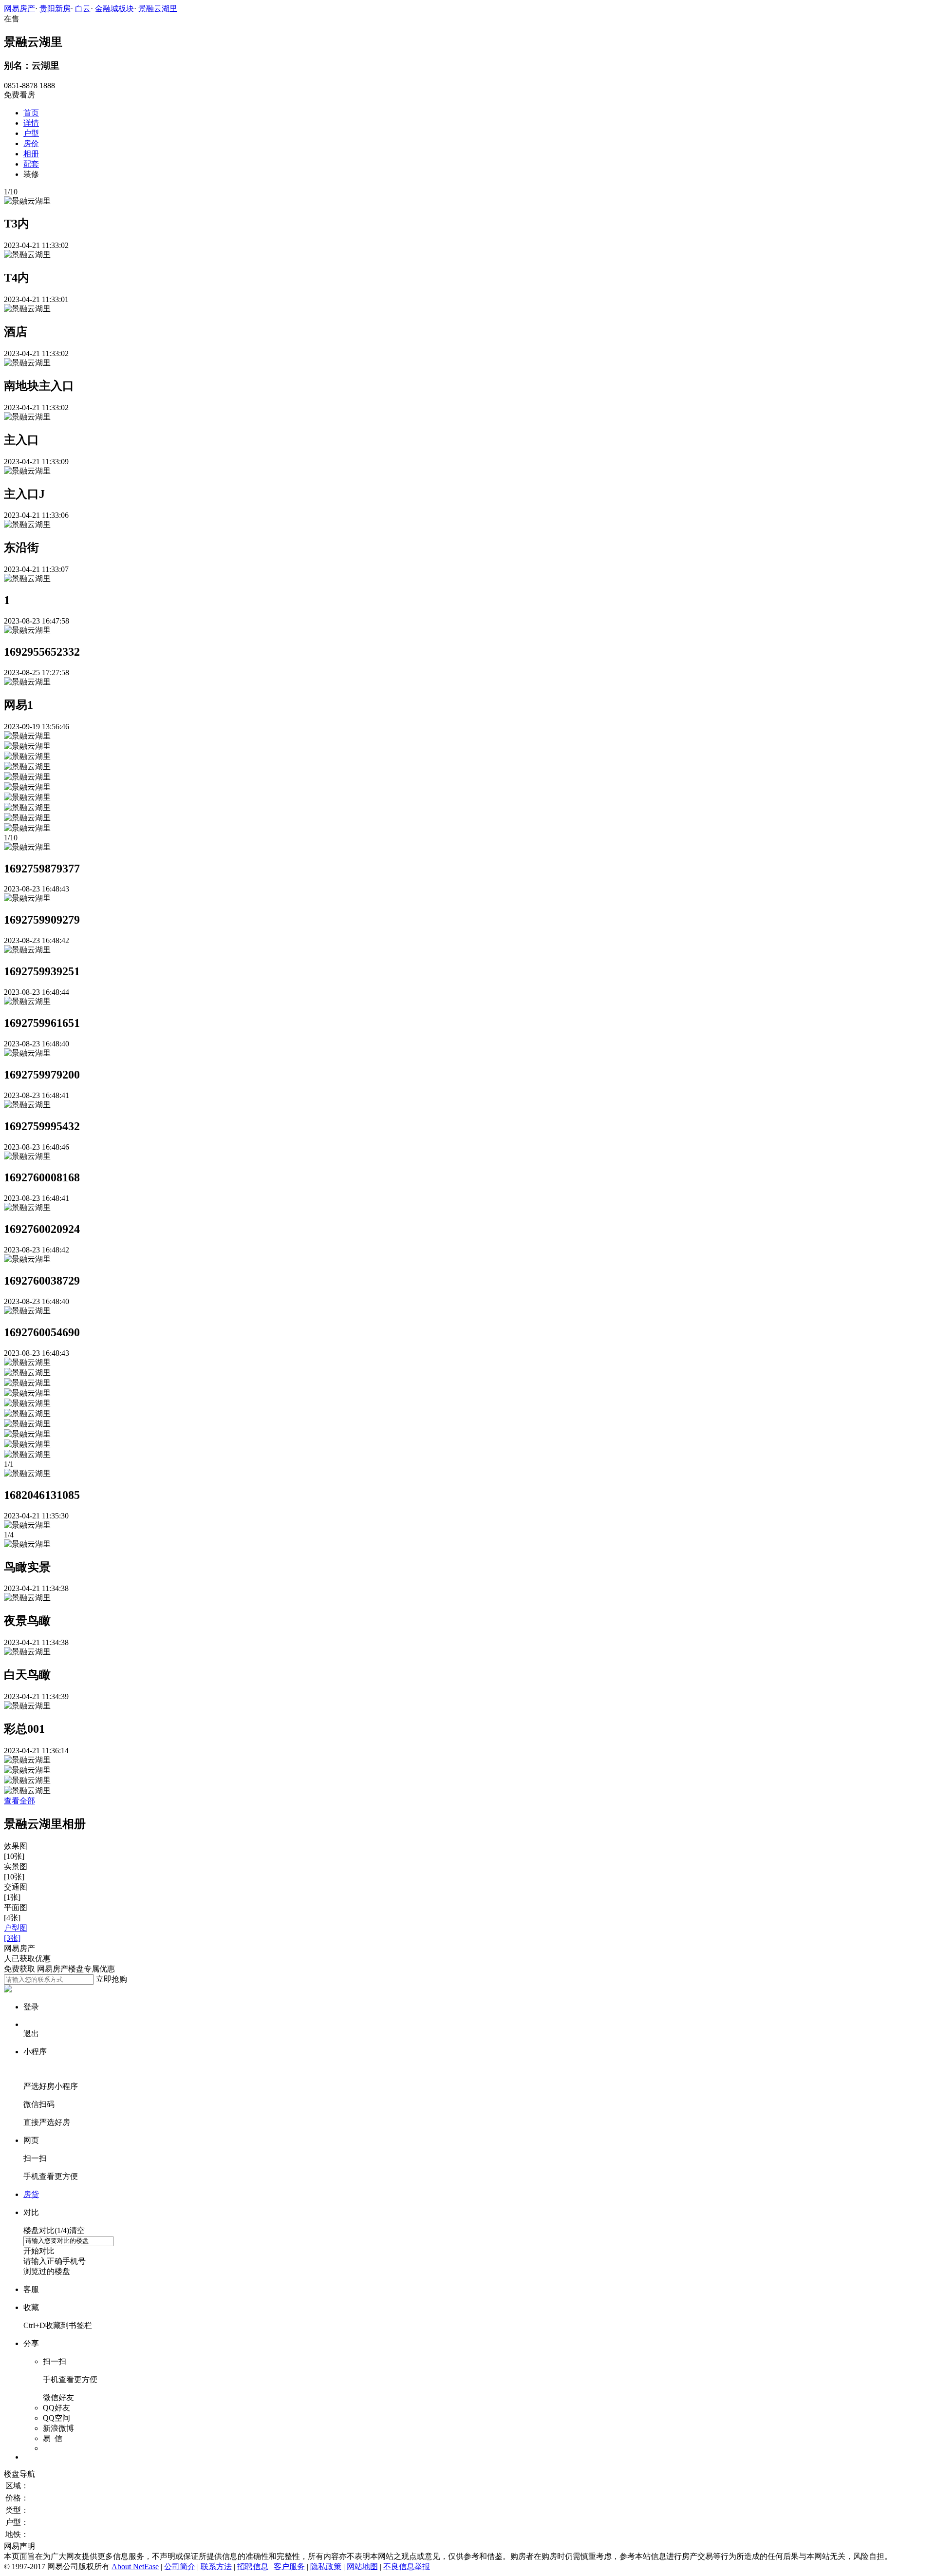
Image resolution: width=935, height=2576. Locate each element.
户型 (31, 133)
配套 (31, 164)
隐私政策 (326, 2567)
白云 (83, 9)
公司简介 (180, 2567)
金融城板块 (114, 9)
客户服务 (289, 2567)
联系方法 (216, 2567)
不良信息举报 (407, 2567)
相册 (31, 154)
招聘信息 (253, 2567)
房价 (31, 143)
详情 (31, 123)
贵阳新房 (55, 9)
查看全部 (19, 1801)
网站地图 (362, 2567)
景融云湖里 (158, 9)
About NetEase (135, 2567)
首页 (31, 113)
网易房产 (19, 9)
